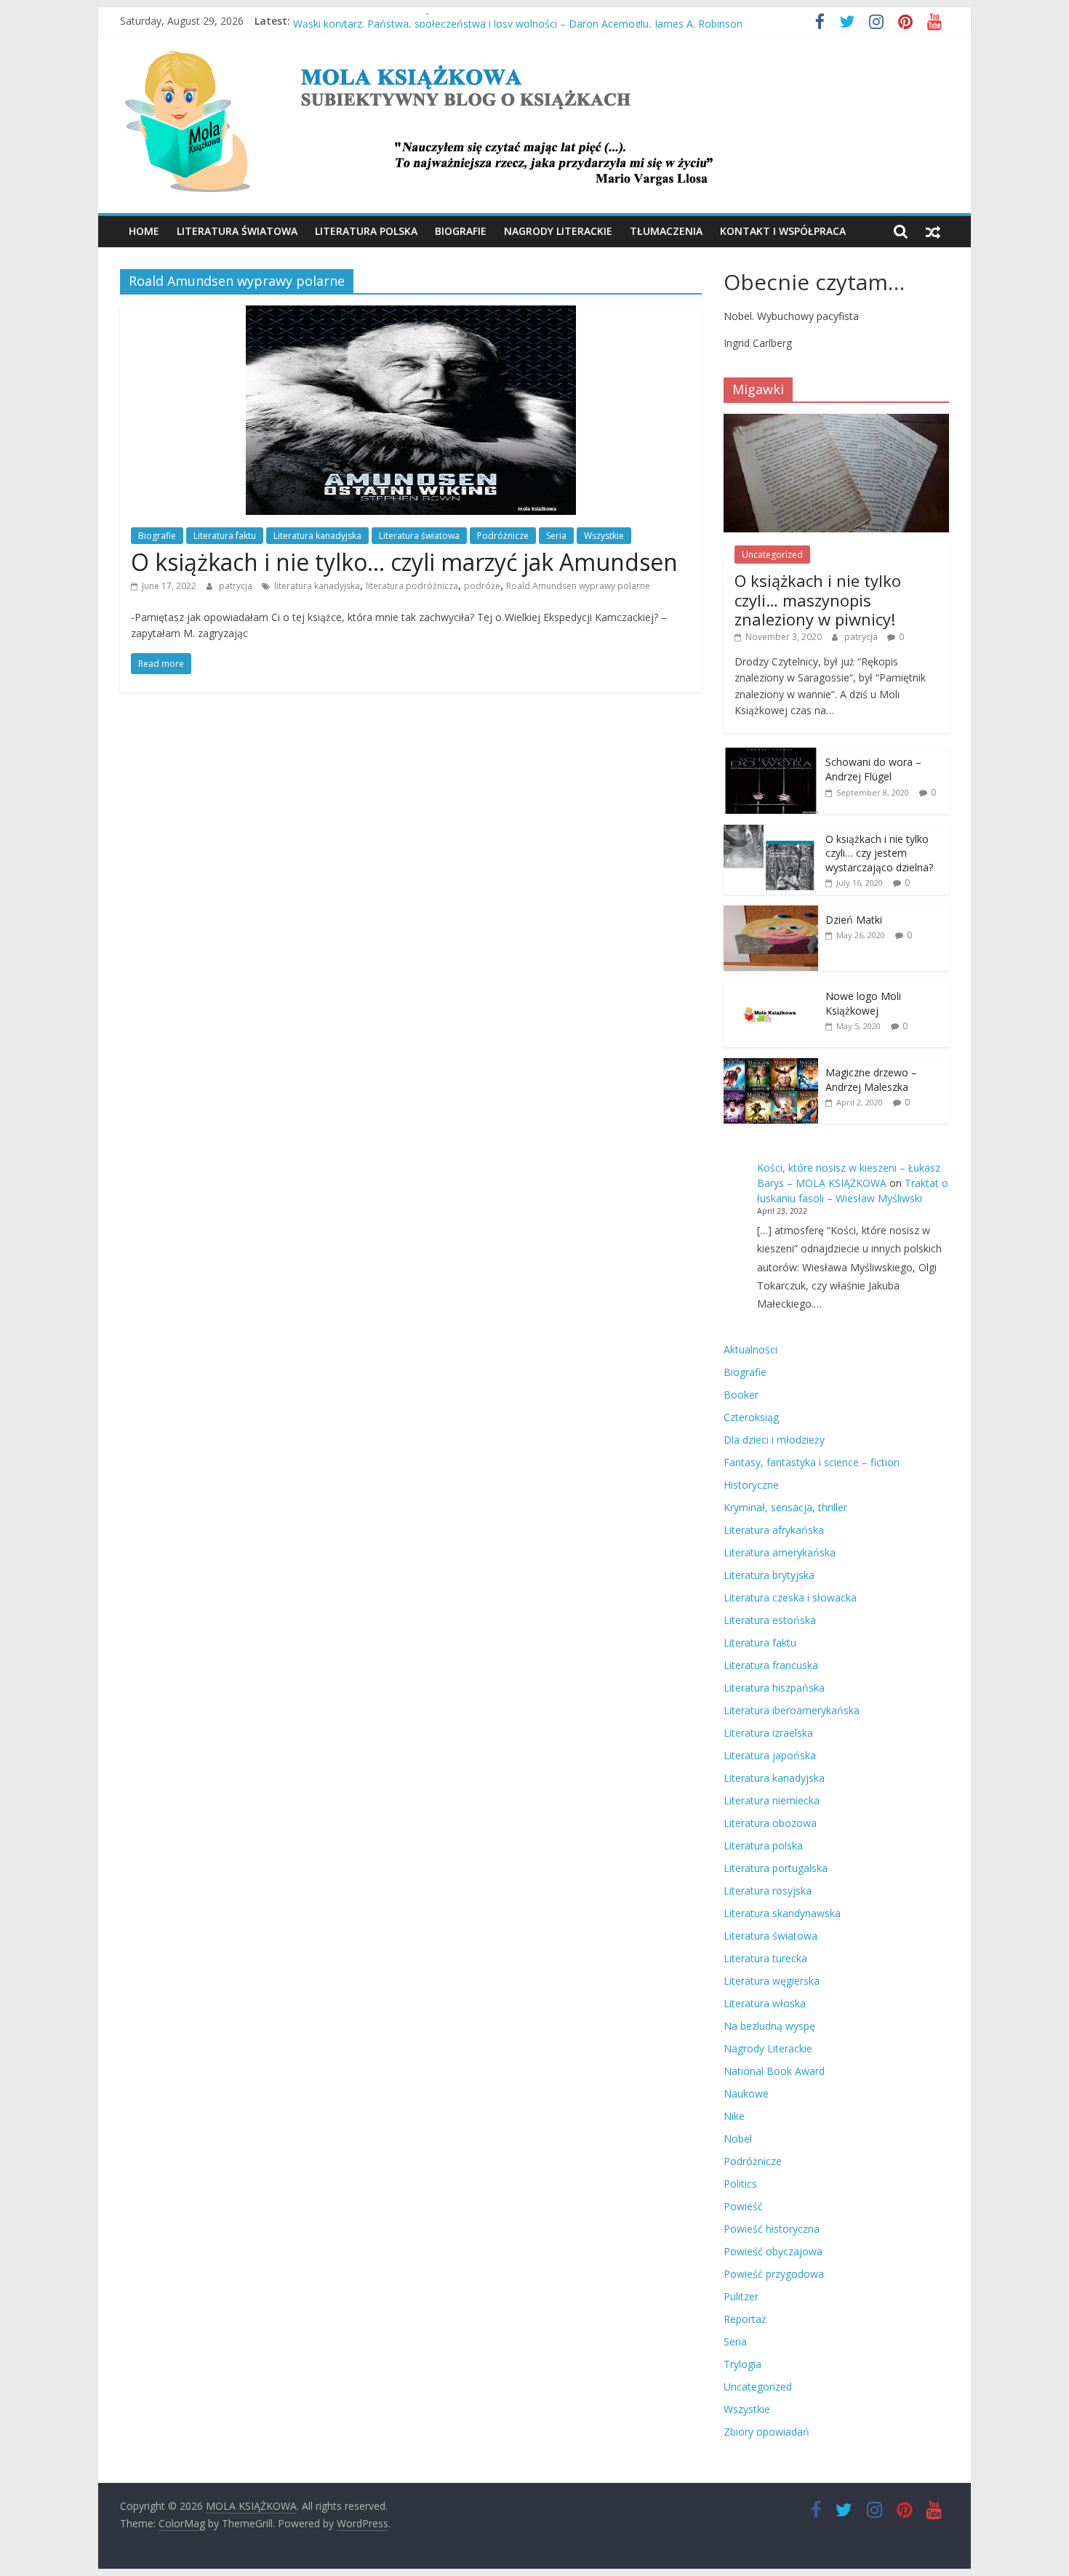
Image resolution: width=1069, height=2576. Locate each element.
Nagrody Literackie (558, 231)
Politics (740, 2184)
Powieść (743, 2206)
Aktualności (750, 1349)
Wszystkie (604, 536)
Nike (734, 2116)
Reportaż (745, 2319)
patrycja (237, 586)
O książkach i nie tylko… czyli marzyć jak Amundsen (404, 562)
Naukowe (746, 2093)
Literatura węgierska (772, 1981)
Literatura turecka (765, 1958)
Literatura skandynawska (782, 1913)
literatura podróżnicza (412, 586)
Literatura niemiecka (772, 1800)
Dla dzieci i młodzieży (774, 1440)
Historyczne (751, 1485)
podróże (482, 586)
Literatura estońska (770, 1620)
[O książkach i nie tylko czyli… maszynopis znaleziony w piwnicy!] (836, 421)
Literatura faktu (225, 536)
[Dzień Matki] (771, 913)
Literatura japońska (770, 1755)
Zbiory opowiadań (766, 2432)
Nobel (738, 2139)
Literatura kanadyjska (317, 536)
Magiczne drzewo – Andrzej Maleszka (871, 1080)
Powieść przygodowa (774, 2274)
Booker (741, 1395)
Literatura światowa (237, 231)
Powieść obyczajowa (773, 2251)
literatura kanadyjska (317, 586)
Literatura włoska (765, 2003)
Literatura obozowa (770, 1823)
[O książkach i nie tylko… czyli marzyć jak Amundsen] (411, 314)
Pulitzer (741, 2296)
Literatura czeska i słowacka (790, 1597)
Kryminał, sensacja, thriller (785, 1507)
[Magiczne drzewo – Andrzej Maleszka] (771, 1066)
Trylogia (742, 2364)
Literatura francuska (771, 1665)
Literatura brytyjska (769, 1575)
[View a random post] (933, 231)
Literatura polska (366, 231)
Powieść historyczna (772, 2229)
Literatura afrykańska (774, 1530)
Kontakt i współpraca (783, 231)
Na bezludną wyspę (769, 2026)
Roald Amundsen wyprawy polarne (578, 586)
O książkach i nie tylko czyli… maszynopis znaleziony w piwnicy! (818, 600)
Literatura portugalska (776, 1868)
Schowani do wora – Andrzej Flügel (873, 769)
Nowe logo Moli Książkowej (863, 1003)
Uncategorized (772, 555)
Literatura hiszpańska (774, 1688)
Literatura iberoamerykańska (792, 1710)
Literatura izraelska (768, 1733)
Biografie (461, 231)
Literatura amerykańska (780, 1552)
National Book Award (774, 2071)
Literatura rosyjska (768, 1891)
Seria (556, 536)
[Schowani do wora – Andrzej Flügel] (771, 755)
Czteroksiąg (751, 1417)
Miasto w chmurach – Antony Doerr (377, 21)
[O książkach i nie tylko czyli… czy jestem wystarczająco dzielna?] (771, 832)
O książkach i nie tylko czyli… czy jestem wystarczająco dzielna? (879, 853)
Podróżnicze (503, 536)
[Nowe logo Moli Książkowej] (771, 989)
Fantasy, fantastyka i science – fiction (812, 1462)
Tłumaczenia (666, 231)
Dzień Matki (854, 920)
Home (144, 231)
